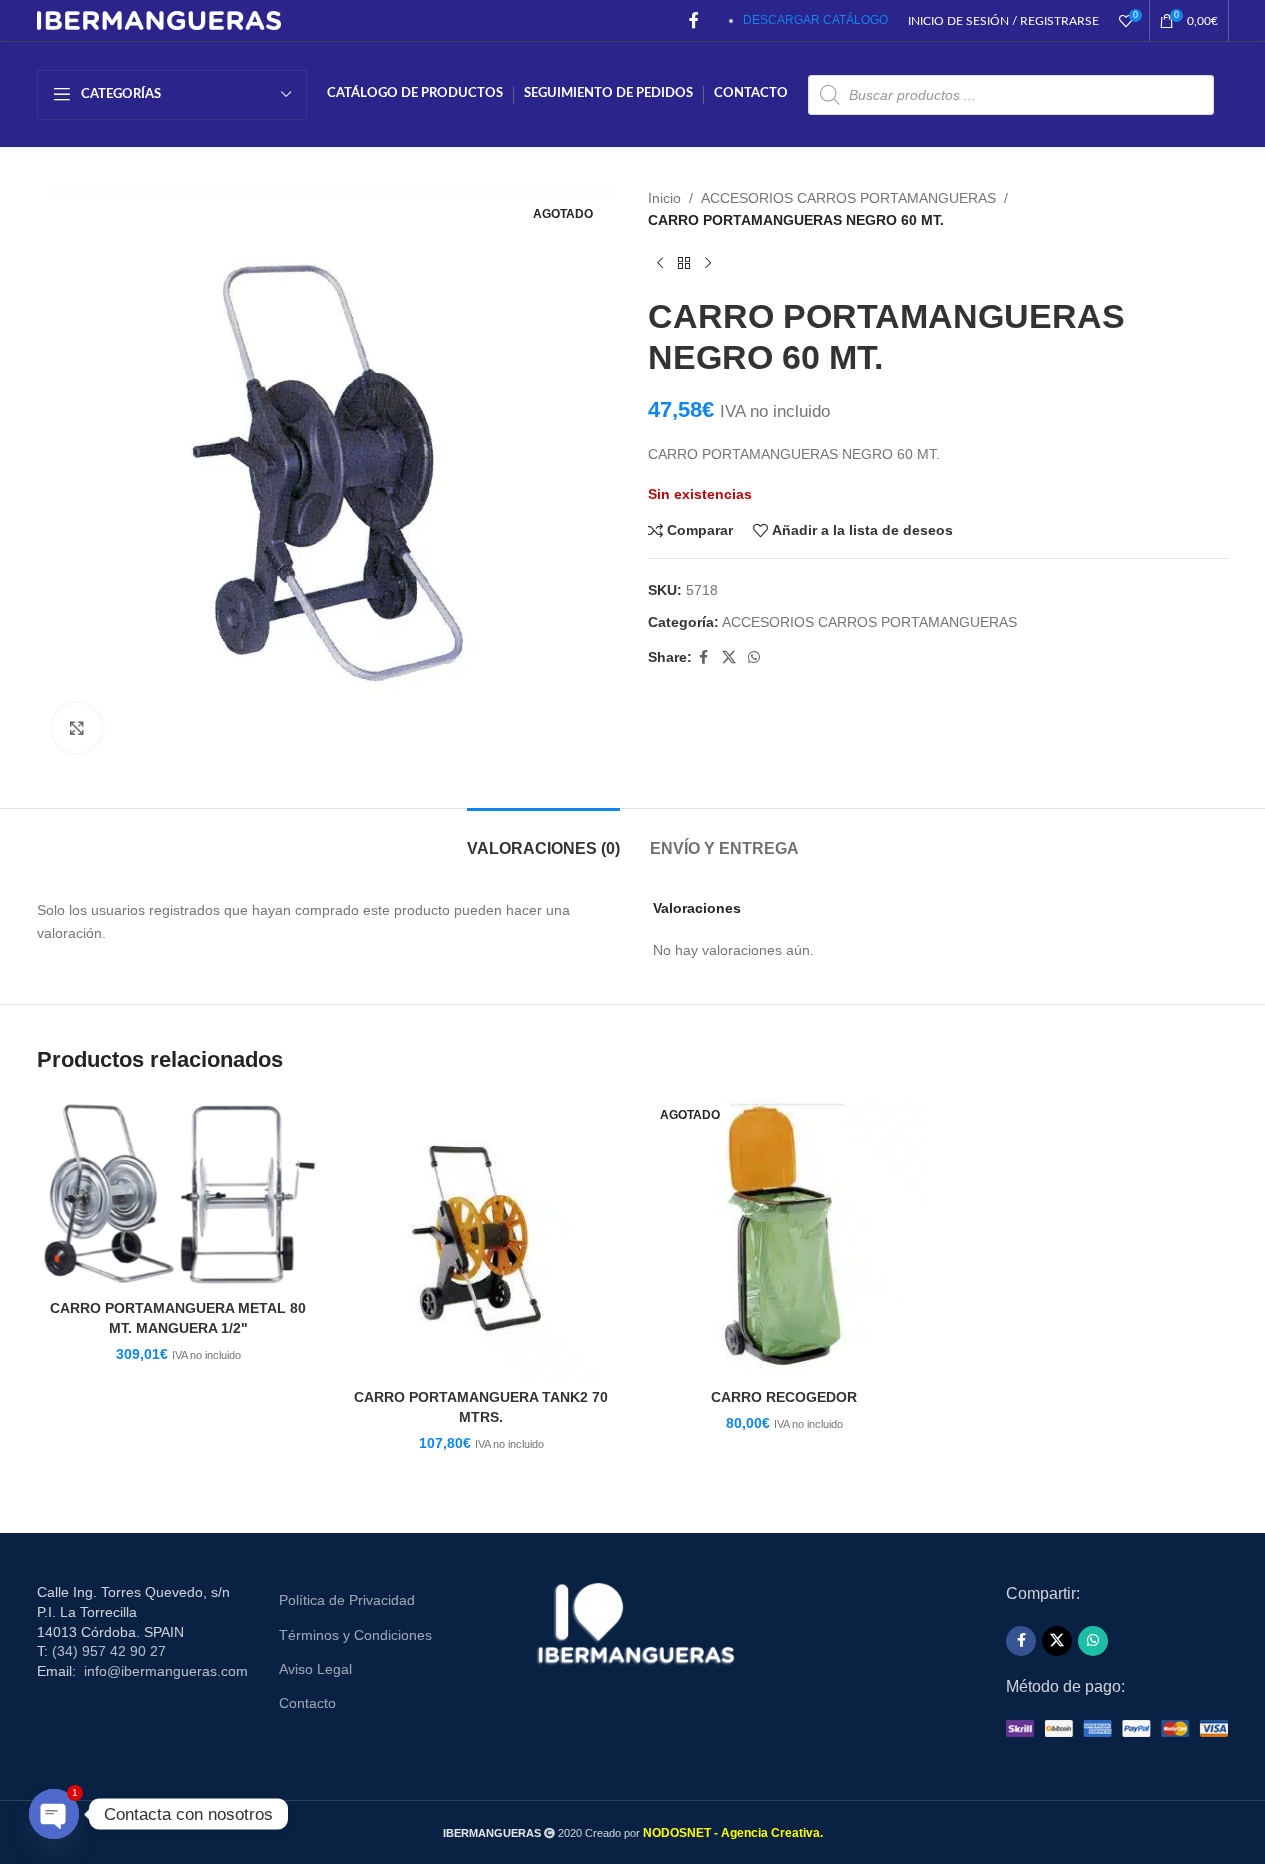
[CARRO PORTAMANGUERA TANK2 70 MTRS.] (481, 1237)
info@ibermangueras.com (166, 1671)
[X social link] (729, 657)
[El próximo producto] (708, 264)
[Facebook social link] (694, 20)
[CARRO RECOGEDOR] (784, 1237)
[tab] (543, 838)
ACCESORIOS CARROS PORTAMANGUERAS (848, 198)
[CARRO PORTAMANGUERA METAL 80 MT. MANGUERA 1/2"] (178, 1193)
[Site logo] (159, 19)
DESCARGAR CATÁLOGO (815, 20)
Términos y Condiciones (355, 1635)
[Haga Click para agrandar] (77, 728)
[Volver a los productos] (684, 264)
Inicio (664, 198)
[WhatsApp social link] (754, 657)
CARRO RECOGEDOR (784, 1397)
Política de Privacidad (347, 1600)
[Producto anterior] (660, 264)
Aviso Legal (315, 1669)
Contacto (307, 1703)
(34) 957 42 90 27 (109, 1651)
